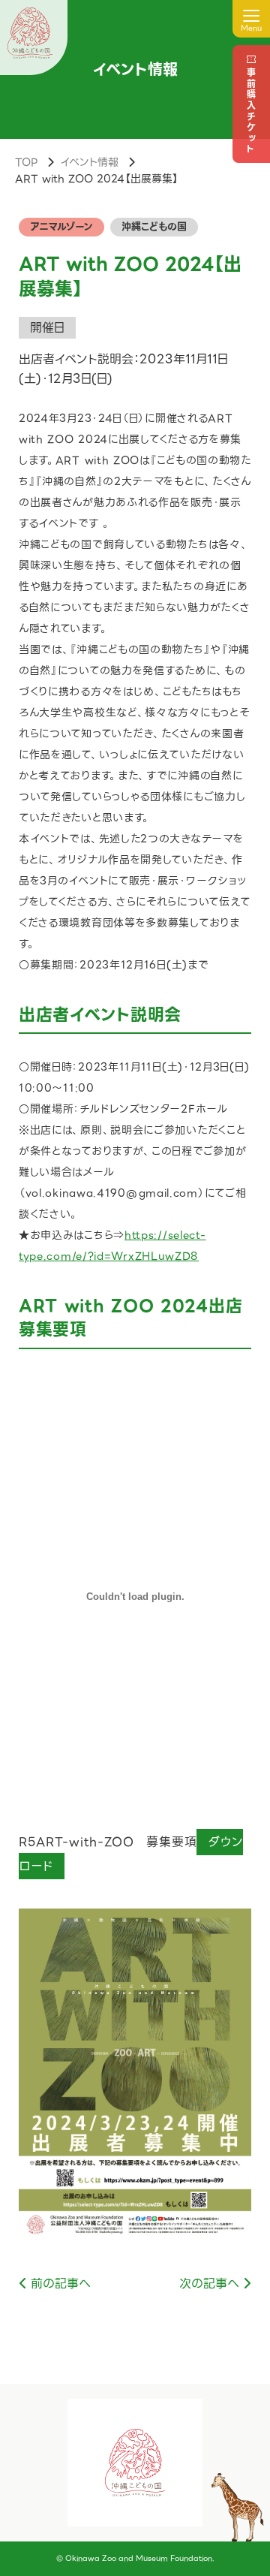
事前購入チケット (251, 111)
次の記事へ (209, 2284)
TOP (26, 162)
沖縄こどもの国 (154, 226)
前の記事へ (61, 2284)
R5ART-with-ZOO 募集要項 (108, 1842)
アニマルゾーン (61, 226)
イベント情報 (89, 162)
